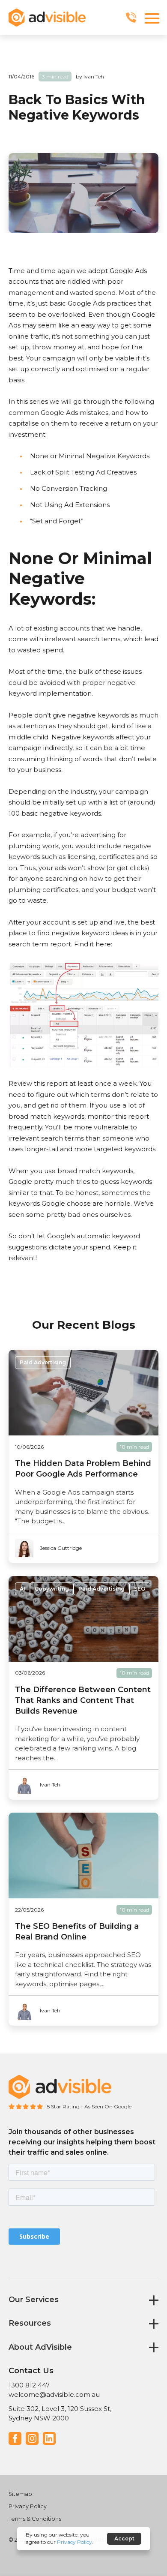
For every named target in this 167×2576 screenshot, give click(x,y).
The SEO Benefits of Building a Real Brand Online (77, 1932)
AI (22, 1589)
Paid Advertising (43, 1362)
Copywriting (52, 1589)
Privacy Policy (28, 2506)
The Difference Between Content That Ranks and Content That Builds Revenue (83, 1700)
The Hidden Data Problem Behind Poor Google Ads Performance (83, 1469)
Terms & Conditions (35, 2519)
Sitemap (20, 2494)
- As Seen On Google (106, 2106)
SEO (140, 1589)
